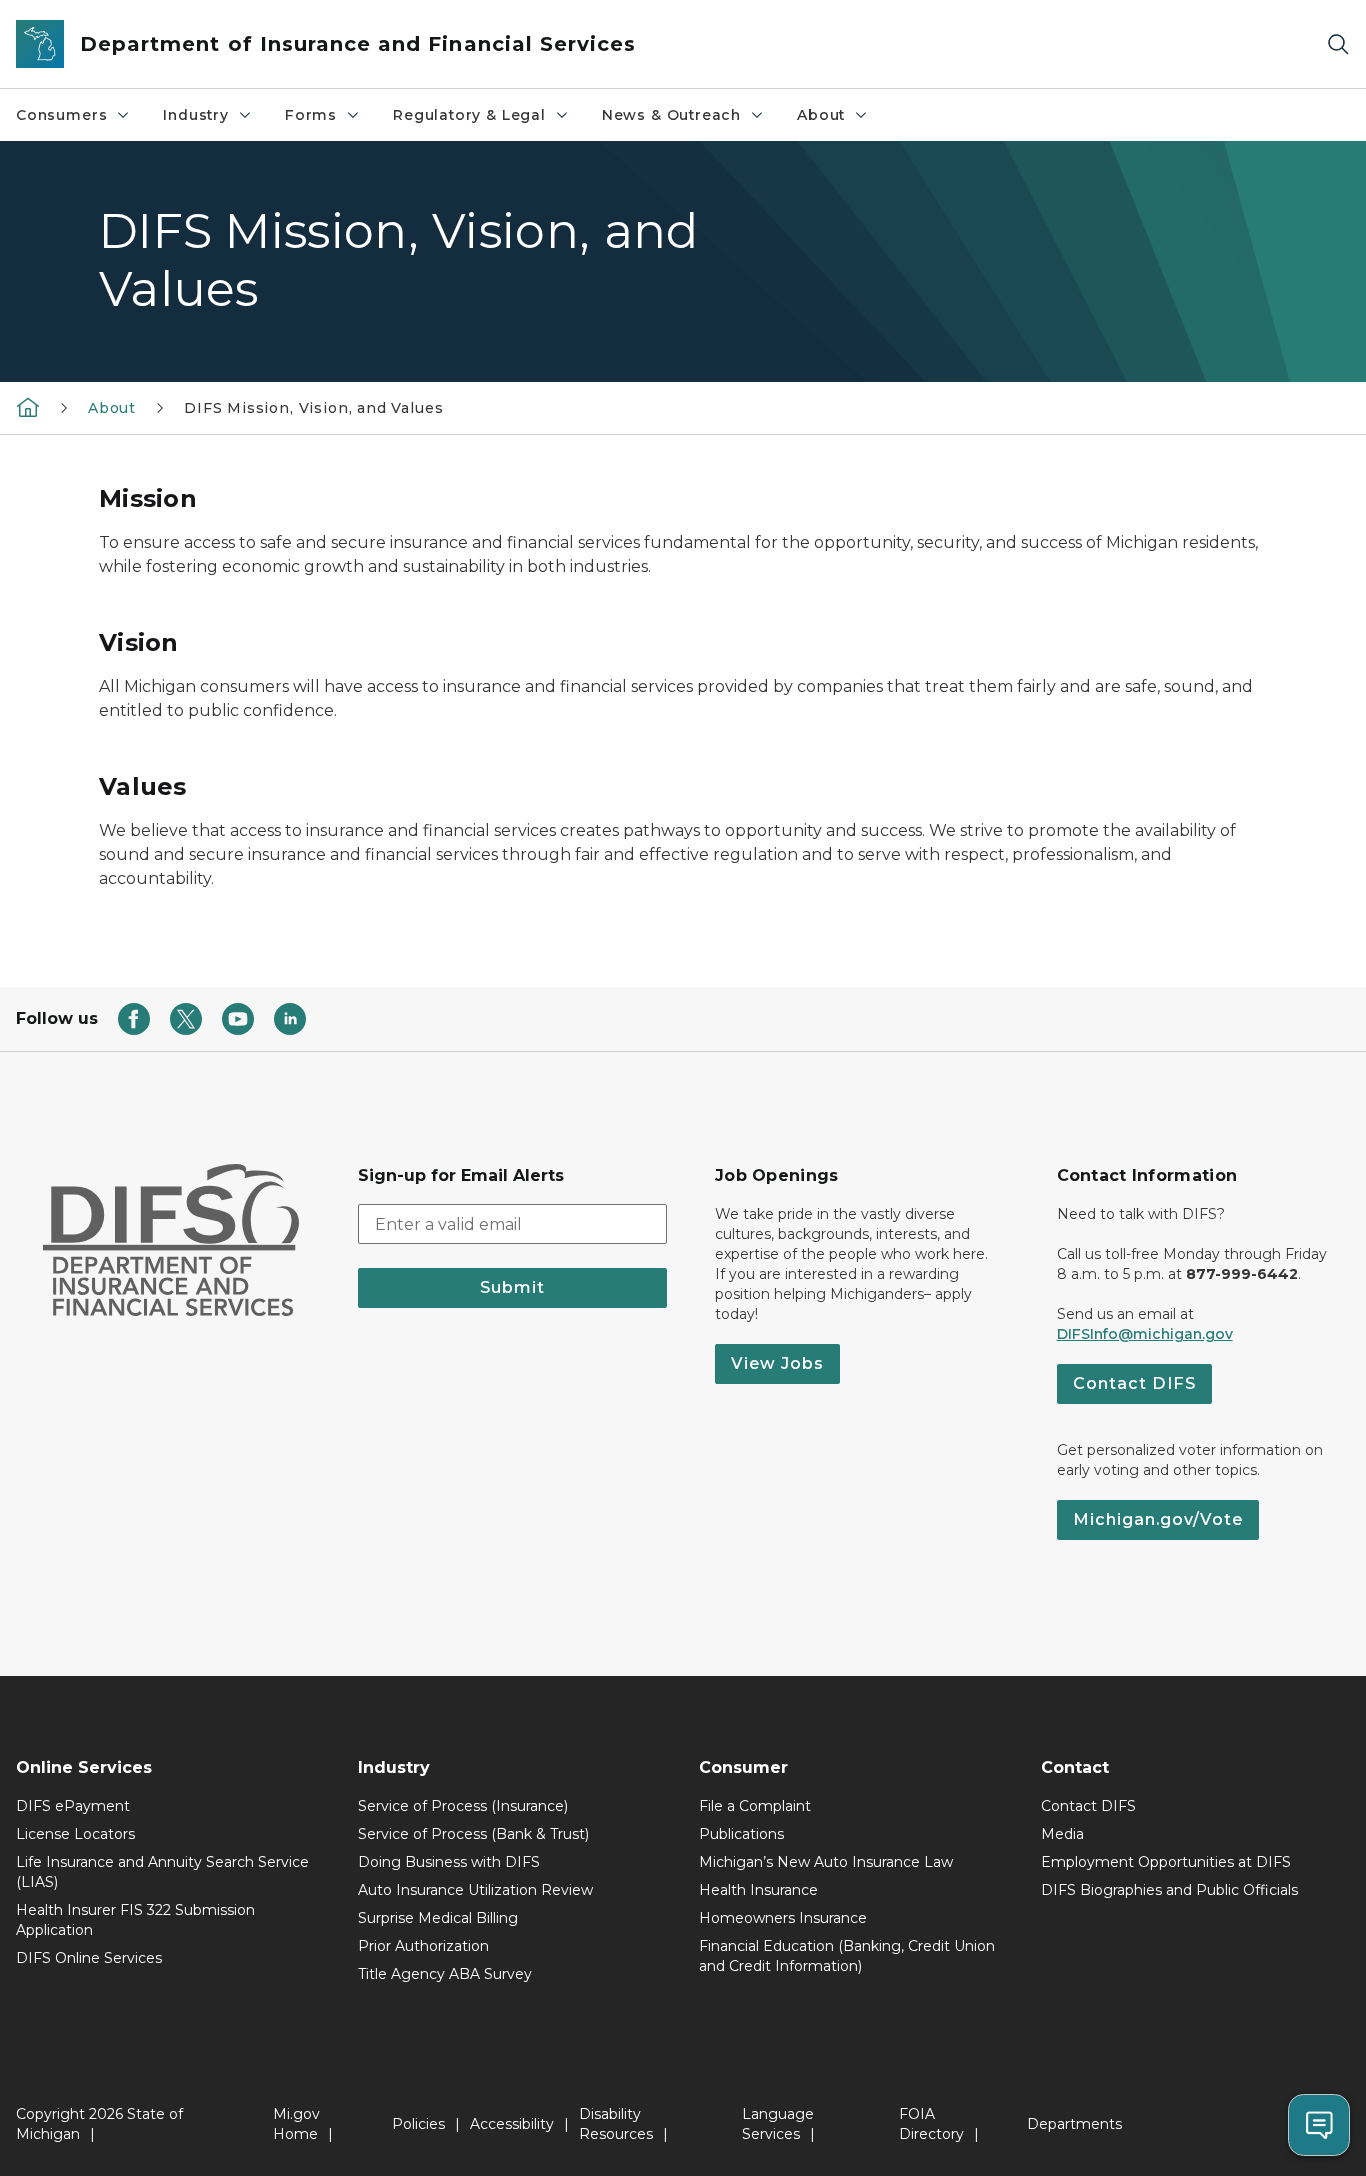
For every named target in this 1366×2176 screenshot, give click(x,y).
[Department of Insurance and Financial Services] (28, 407)
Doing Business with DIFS (449, 1862)
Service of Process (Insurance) (463, 1806)
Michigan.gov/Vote (1158, 1519)
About (821, 115)
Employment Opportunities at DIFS (1166, 1862)
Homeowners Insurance (783, 1918)
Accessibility (512, 2124)
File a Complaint (755, 1806)
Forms (311, 115)
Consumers (61, 115)
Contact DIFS (1134, 1383)
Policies (418, 2124)
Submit (512, 1287)
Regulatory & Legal (469, 115)
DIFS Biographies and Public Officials (1169, 1890)
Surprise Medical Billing (438, 1918)
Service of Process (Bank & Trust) (473, 1834)
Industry (196, 115)
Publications (741, 1834)
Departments (1074, 2124)
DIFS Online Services (89, 1958)
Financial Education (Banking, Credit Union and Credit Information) (847, 1956)
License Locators (75, 1834)
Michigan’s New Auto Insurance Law (826, 1862)
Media (1062, 1834)
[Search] (1338, 44)
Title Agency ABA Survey (445, 1974)
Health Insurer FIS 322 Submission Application (135, 1920)
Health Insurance (758, 1890)
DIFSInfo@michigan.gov (1145, 1334)
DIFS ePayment (73, 1806)
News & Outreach (671, 115)
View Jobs (777, 1363)
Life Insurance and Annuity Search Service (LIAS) (162, 1872)
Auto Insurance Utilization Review (475, 1890)
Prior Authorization (423, 1946)
